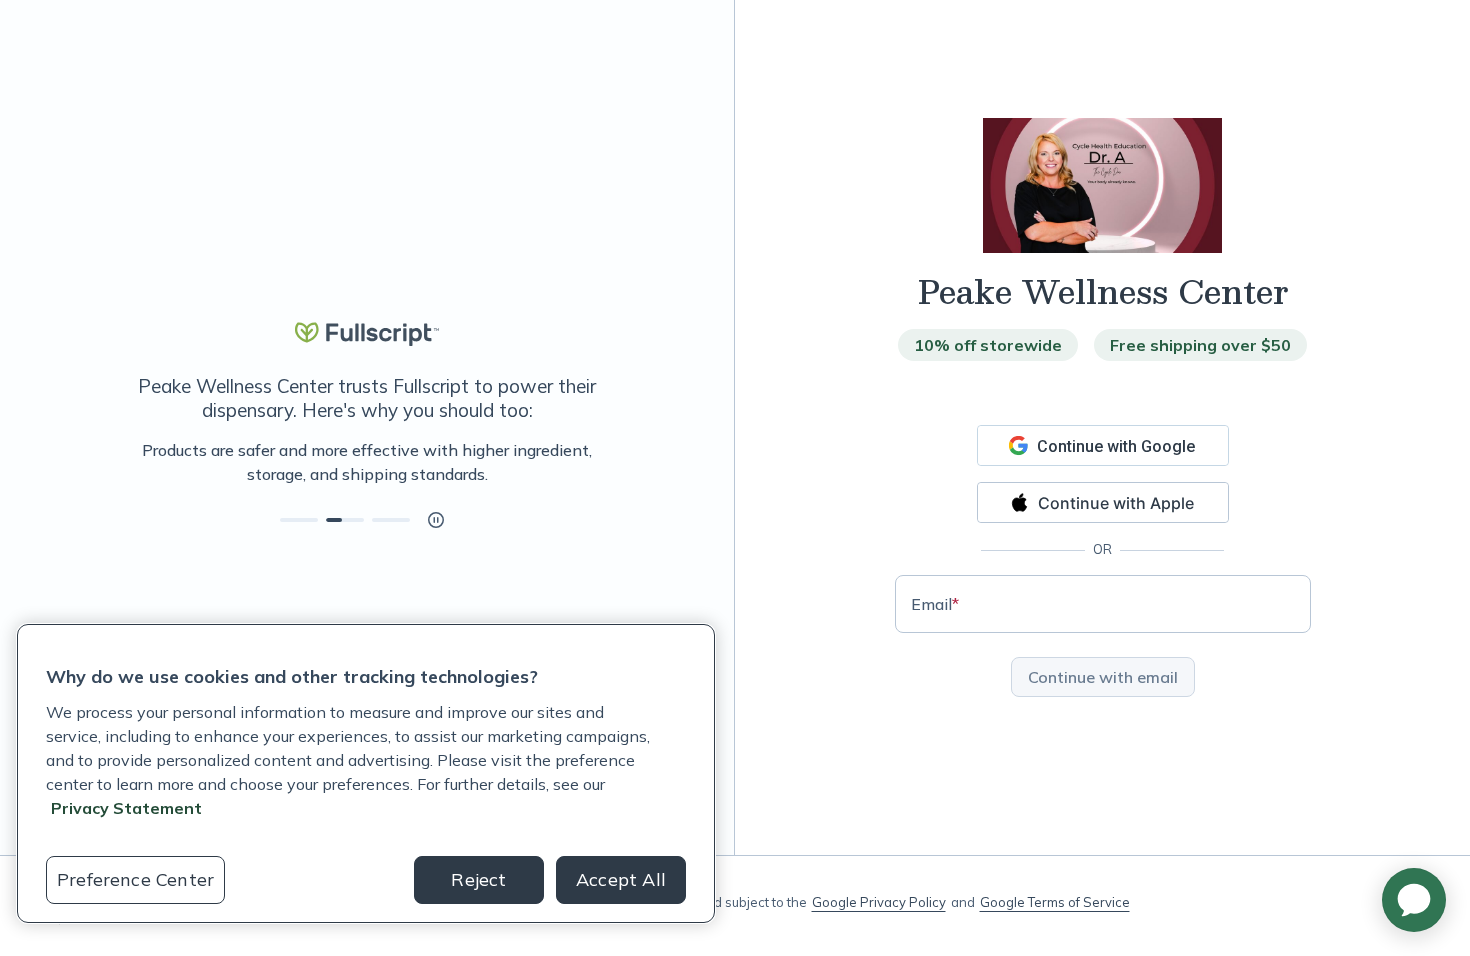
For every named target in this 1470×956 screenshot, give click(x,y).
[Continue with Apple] (1103, 502)
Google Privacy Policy (879, 902)
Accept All (621, 879)
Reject (478, 879)
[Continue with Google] (1103, 445)
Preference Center (135, 879)
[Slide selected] (345, 520)
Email (935, 604)
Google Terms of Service (1055, 902)
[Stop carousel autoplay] (436, 520)
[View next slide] (299, 520)
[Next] (622, 462)
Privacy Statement (126, 808)
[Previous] (112, 462)
